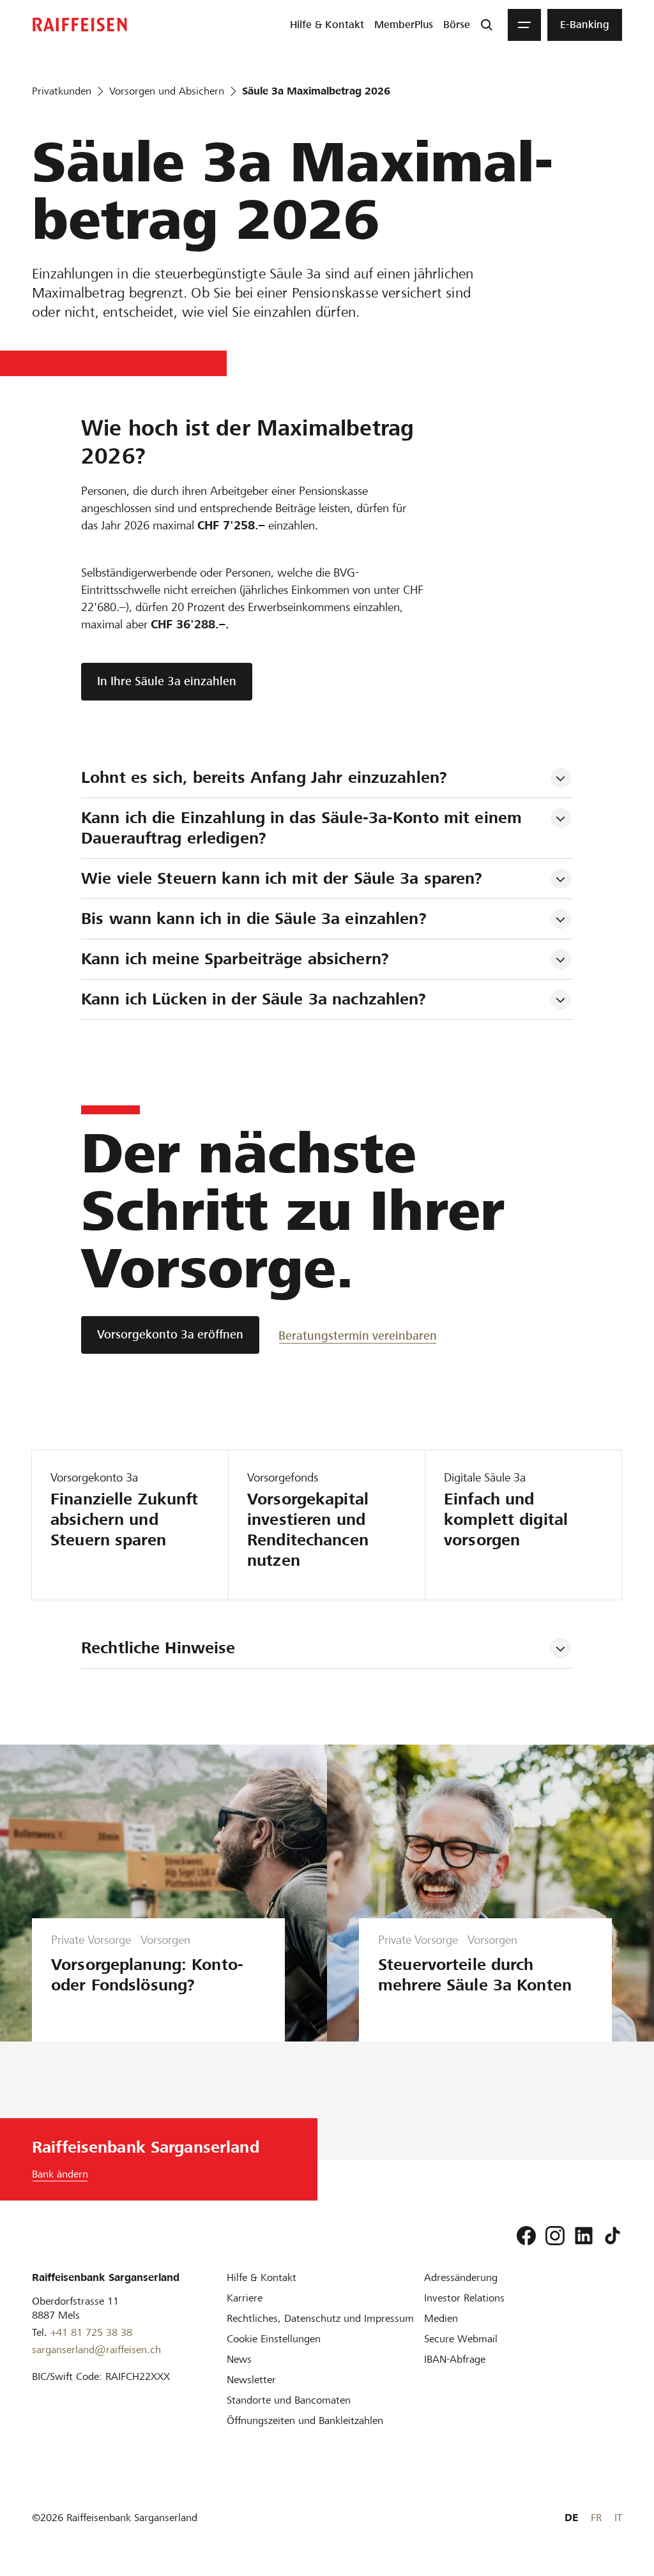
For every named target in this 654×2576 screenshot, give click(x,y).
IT (618, 2518)
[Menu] (524, 25)
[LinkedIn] (584, 2236)
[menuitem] (327, 25)
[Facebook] (526, 2236)
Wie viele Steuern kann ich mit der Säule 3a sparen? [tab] (282, 878)
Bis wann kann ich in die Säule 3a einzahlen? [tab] (254, 919)
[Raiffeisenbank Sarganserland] (80, 25)
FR (596, 2518)
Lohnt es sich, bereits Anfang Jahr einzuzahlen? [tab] (264, 777)
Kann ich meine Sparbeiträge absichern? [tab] (235, 959)
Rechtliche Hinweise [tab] (158, 1648)
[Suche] (487, 25)
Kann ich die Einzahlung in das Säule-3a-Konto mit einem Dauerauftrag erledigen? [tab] (304, 828)
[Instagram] (555, 2236)
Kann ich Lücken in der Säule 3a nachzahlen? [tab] (254, 999)
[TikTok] (612, 2236)
